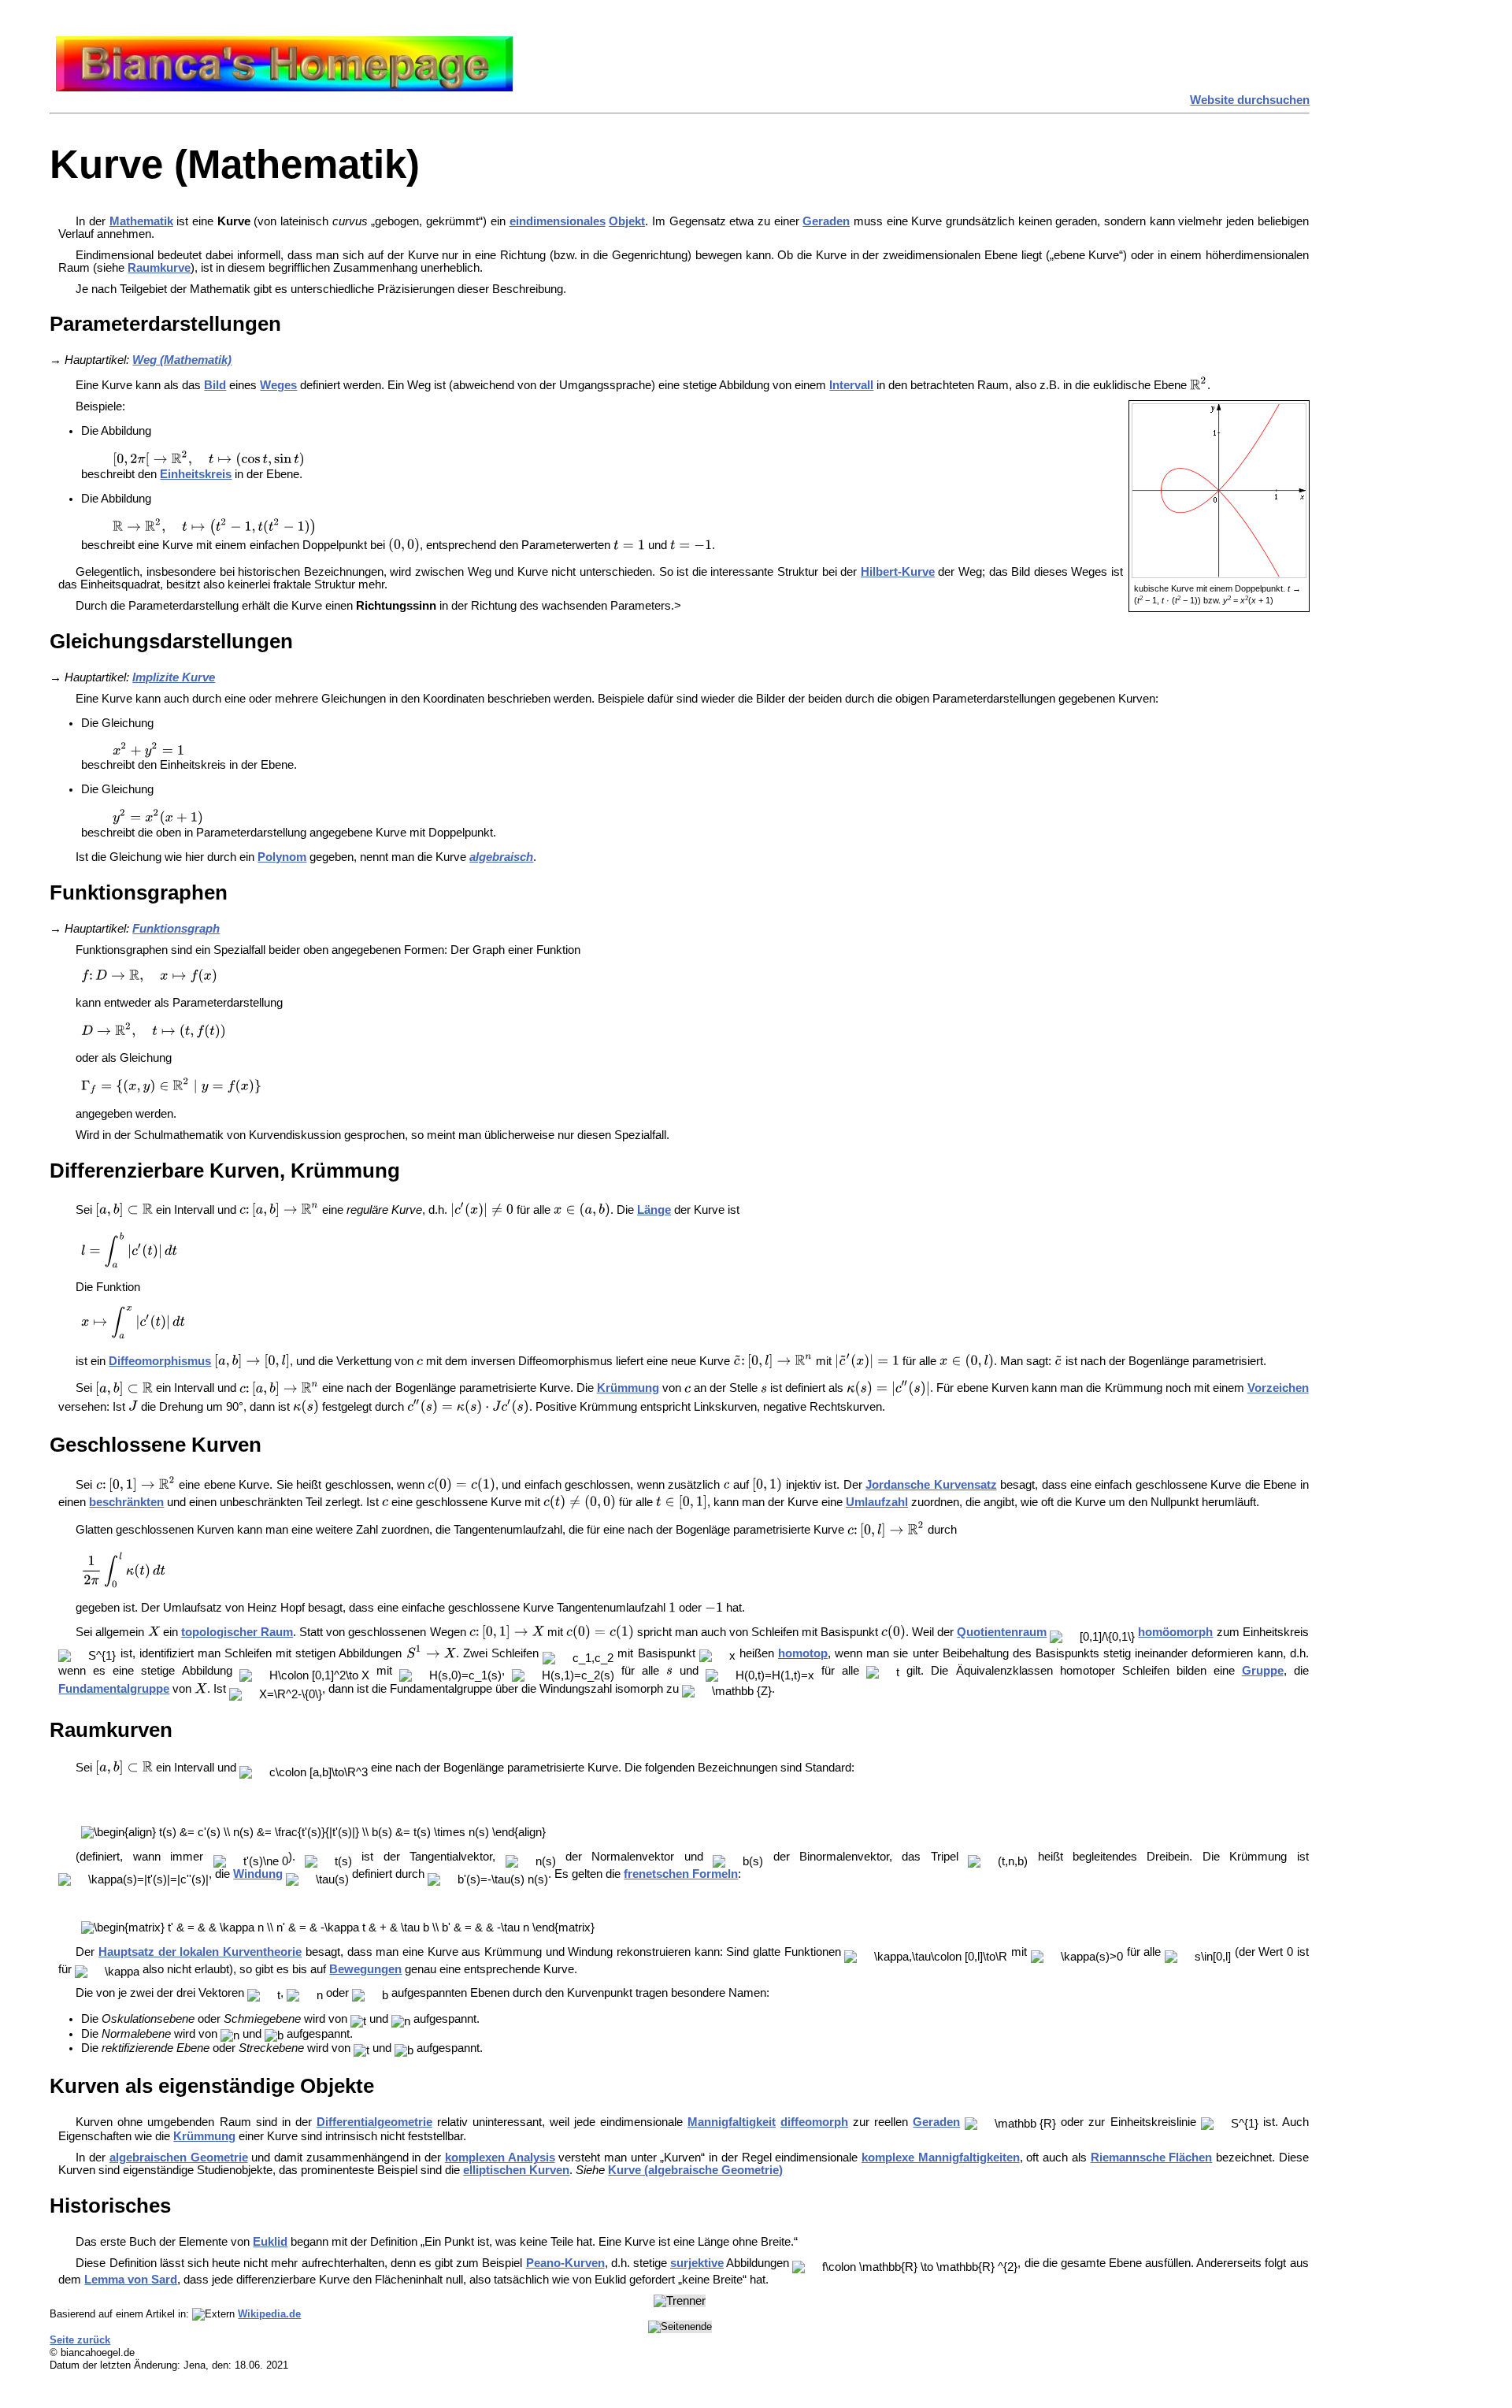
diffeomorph (814, 2122)
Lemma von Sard (131, 2280)
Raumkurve (159, 268)
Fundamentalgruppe (114, 1689)
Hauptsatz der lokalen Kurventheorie (200, 1952)
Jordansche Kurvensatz (931, 1485)
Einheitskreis (196, 474)
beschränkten (126, 1502)
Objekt (627, 221)
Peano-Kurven (565, 2263)
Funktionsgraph (176, 929)
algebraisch (501, 857)
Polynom (282, 857)
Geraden (826, 221)
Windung (258, 1874)
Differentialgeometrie (374, 2122)
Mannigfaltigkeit (732, 2122)
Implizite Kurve (174, 677)
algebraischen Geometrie (179, 2158)
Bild (215, 385)
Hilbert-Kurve (898, 572)
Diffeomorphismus (160, 1361)
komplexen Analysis (500, 2158)
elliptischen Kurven (516, 2170)
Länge (654, 1210)
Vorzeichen (1278, 1388)
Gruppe (1263, 1671)
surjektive (697, 2263)
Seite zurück (80, 2340)
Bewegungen (365, 1969)
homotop (803, 1653)
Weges (278, 385)
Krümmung (628, 1388)
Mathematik (141, 221)
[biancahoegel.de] (284, 87)
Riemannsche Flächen (1152, 2158)
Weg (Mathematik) (182, 360)
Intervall (851, 385)
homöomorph (1175, 1632)
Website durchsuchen (1250, 100)
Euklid (270, 2242)
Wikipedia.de (269, 2314)
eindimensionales (558, 221)
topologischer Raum (237, 1632)
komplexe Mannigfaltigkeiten (941, 2158)
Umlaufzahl (877, 1502)
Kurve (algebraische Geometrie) (695, 2170)
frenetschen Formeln (681, 1874)
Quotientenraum (1002, 1632)
